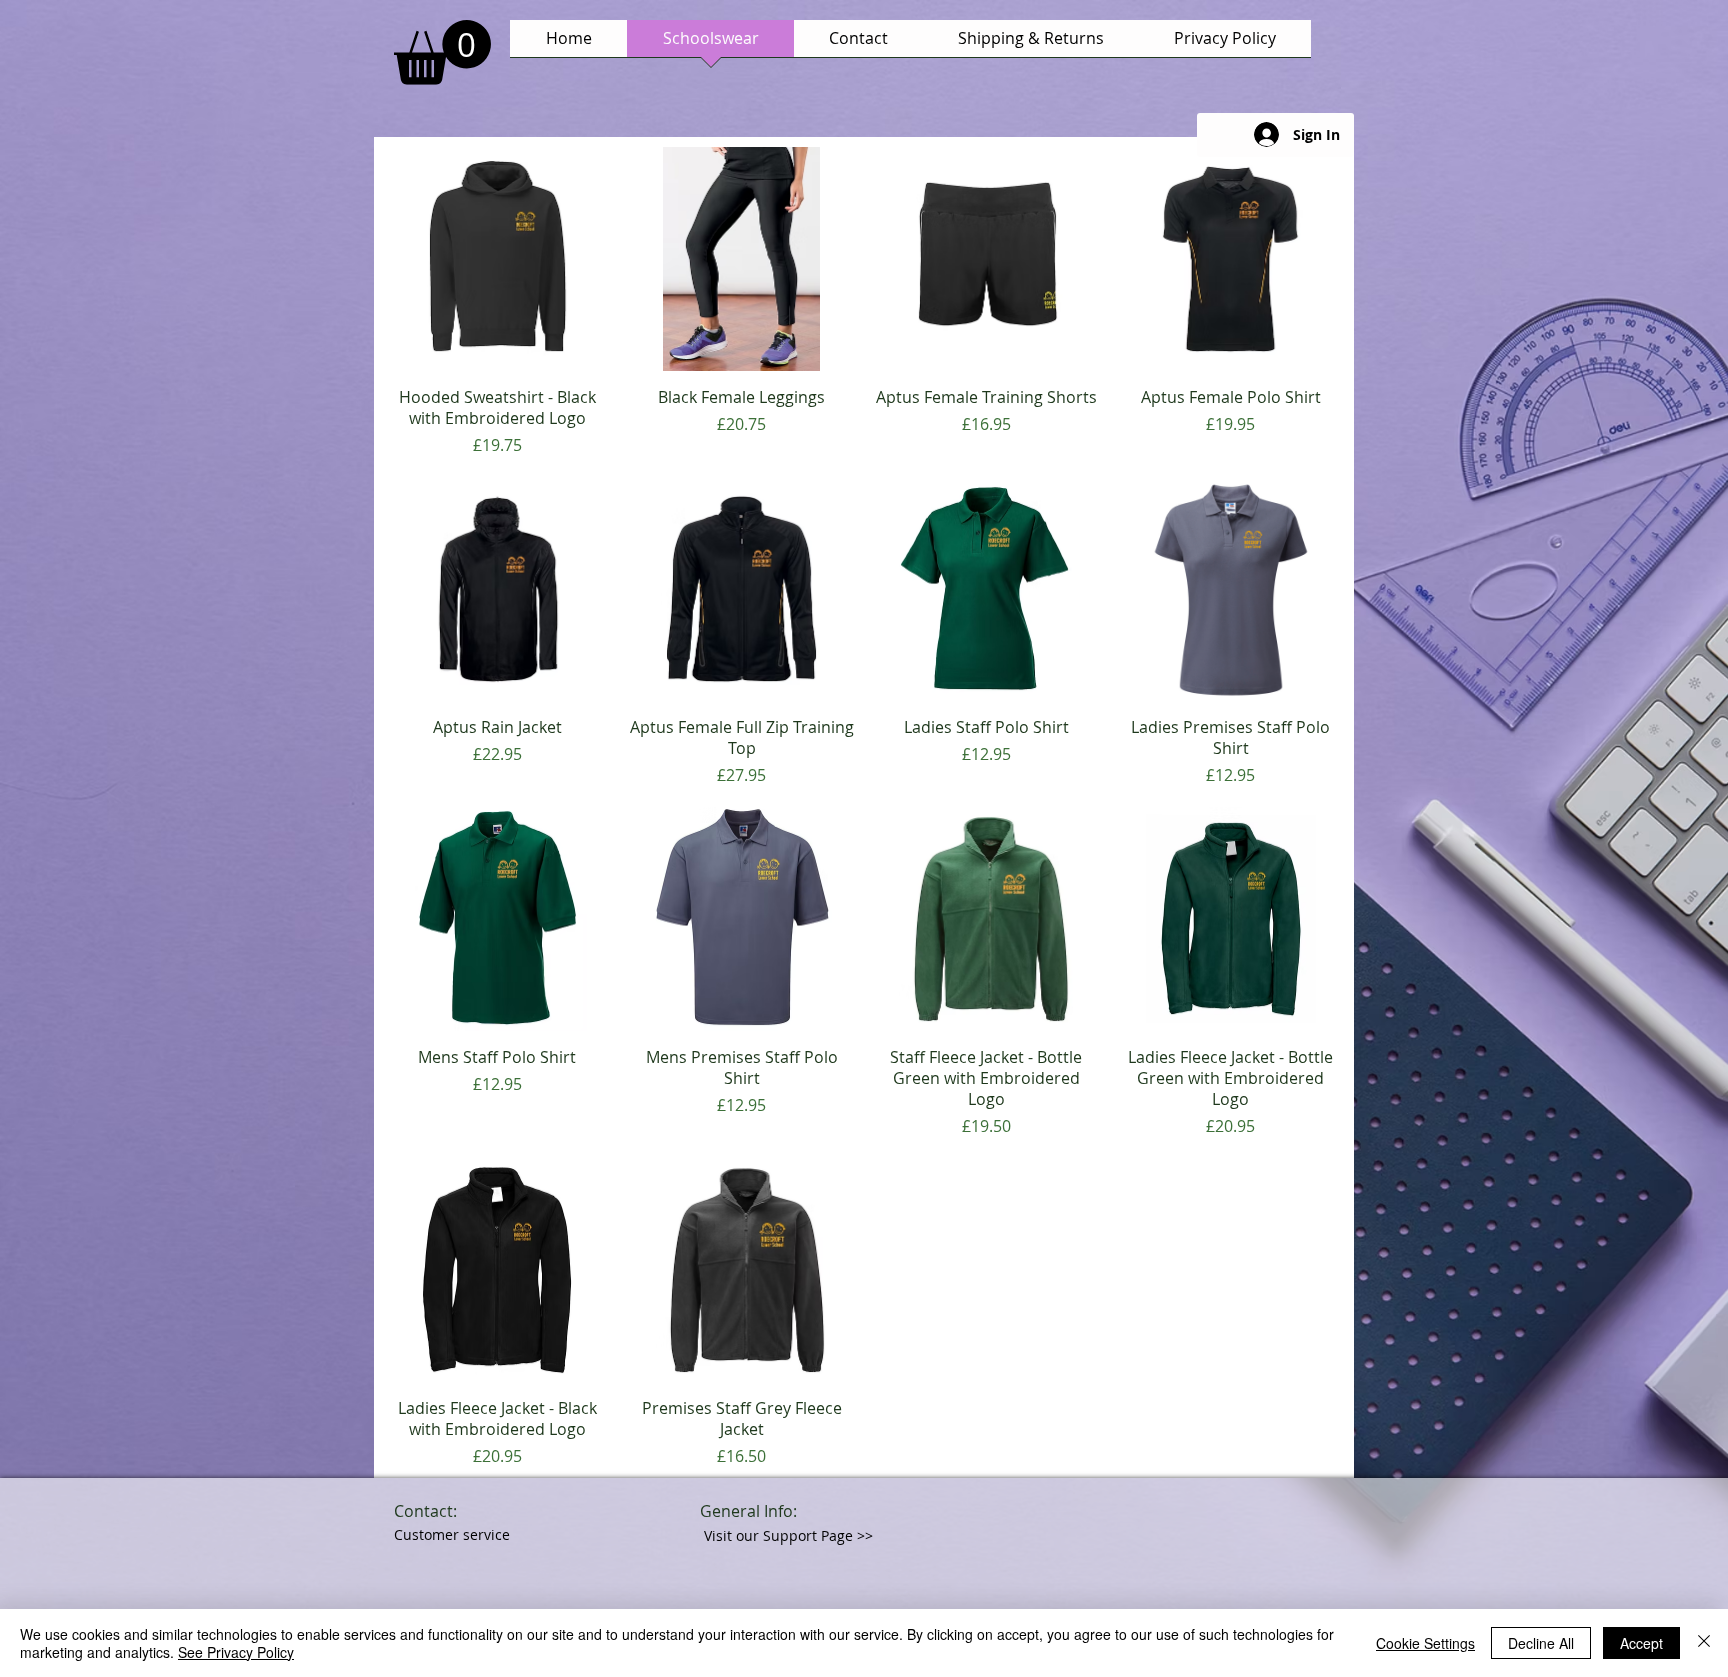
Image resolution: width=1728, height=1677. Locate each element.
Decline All (1541, 1643)
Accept (1641, 1643)
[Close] (1704, 1643)
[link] (442, 52)
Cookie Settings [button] (1425, 1643)
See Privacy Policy (236, 1652)
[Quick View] (497, 259)
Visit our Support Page (788, 1535)
